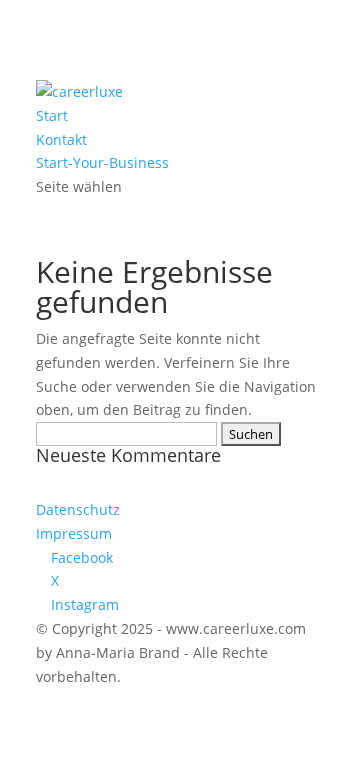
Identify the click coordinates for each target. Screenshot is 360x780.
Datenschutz (78, 509)
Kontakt (61, 139)
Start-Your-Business (102, 162)
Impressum (74, 533)
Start (52, 115)
